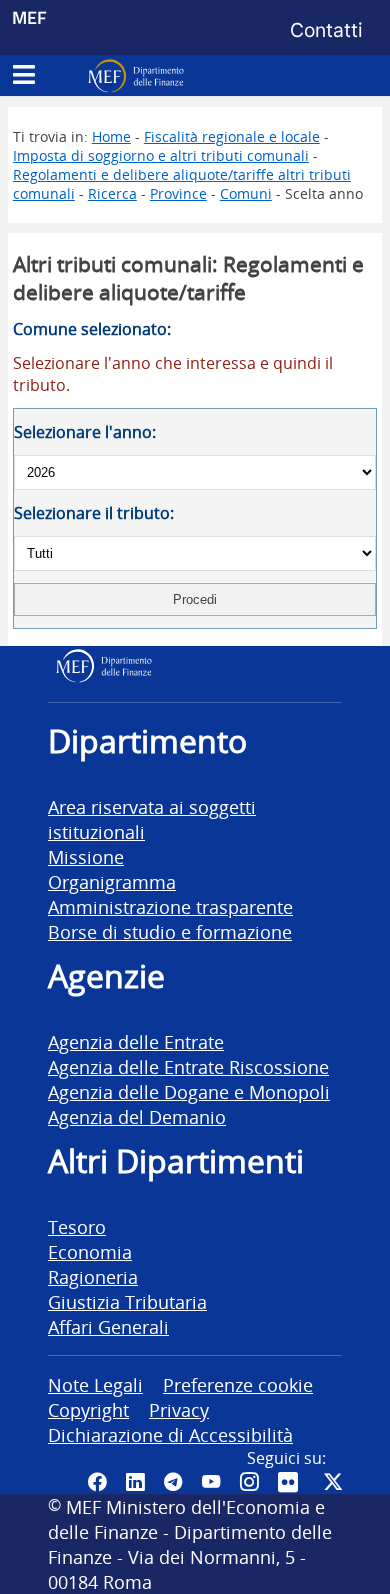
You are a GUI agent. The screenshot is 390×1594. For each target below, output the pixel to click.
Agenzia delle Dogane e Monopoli (189, 1091)
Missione (86, 856)
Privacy (179, 1409)
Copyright (88, 1409)
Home (111, 136)
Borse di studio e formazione (170, 931)
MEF (29, 17)
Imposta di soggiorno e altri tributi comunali (161, 155)
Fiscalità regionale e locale (232, 136)
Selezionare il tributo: (94, 513)
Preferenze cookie (238, 1384)
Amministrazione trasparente (170, 906)
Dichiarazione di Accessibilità (170, 1434)
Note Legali (95, 1384)
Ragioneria (93, 1276)
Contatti (326, 30)
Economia (90, 1251)
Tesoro (77, 1226)
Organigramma (112, 881)
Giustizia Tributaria (127, 1301)
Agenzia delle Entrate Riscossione (188, 1066)
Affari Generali (108, 1326)
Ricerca (112, 193)
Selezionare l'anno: (85, 432)
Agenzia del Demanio (137, 1116)
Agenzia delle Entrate (136, 1041)
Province (178, 193)
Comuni (246, 193)
